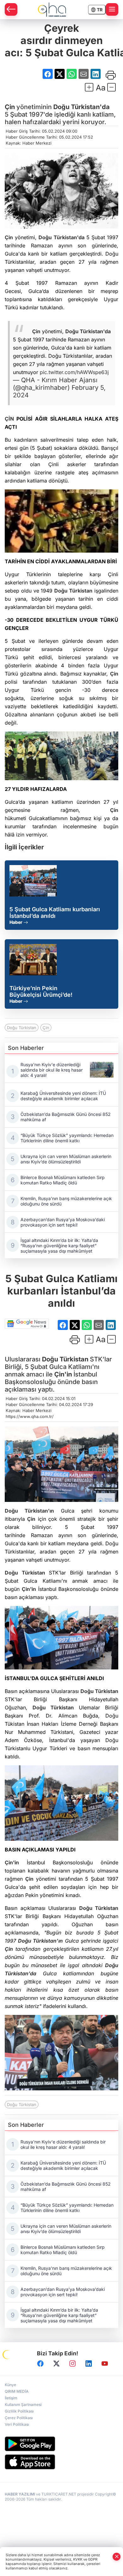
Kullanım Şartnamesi (23, 2405)
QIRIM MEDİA (17, 2391)
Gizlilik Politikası (19, 2411)
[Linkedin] (89, 2364)
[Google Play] (61, 2444)
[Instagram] (73, 2364)
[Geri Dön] (11, 9)
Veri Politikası (17, 2424)
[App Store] (61, 2462)
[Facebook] (40, 2364)
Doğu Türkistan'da (82, 107)
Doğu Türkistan (73, 591)
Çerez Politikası (19, 2418)
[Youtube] (105, 2364)
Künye (10, 2385)
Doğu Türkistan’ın (29, 1511)
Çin (10, 107)
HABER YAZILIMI (20, 2494)
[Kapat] (117, 2557)
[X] (56, 2364)
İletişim (11, 2398)
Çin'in (63, 1374)
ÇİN (9, 419)
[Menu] (112, 9)
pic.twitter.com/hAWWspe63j (74, 372)
